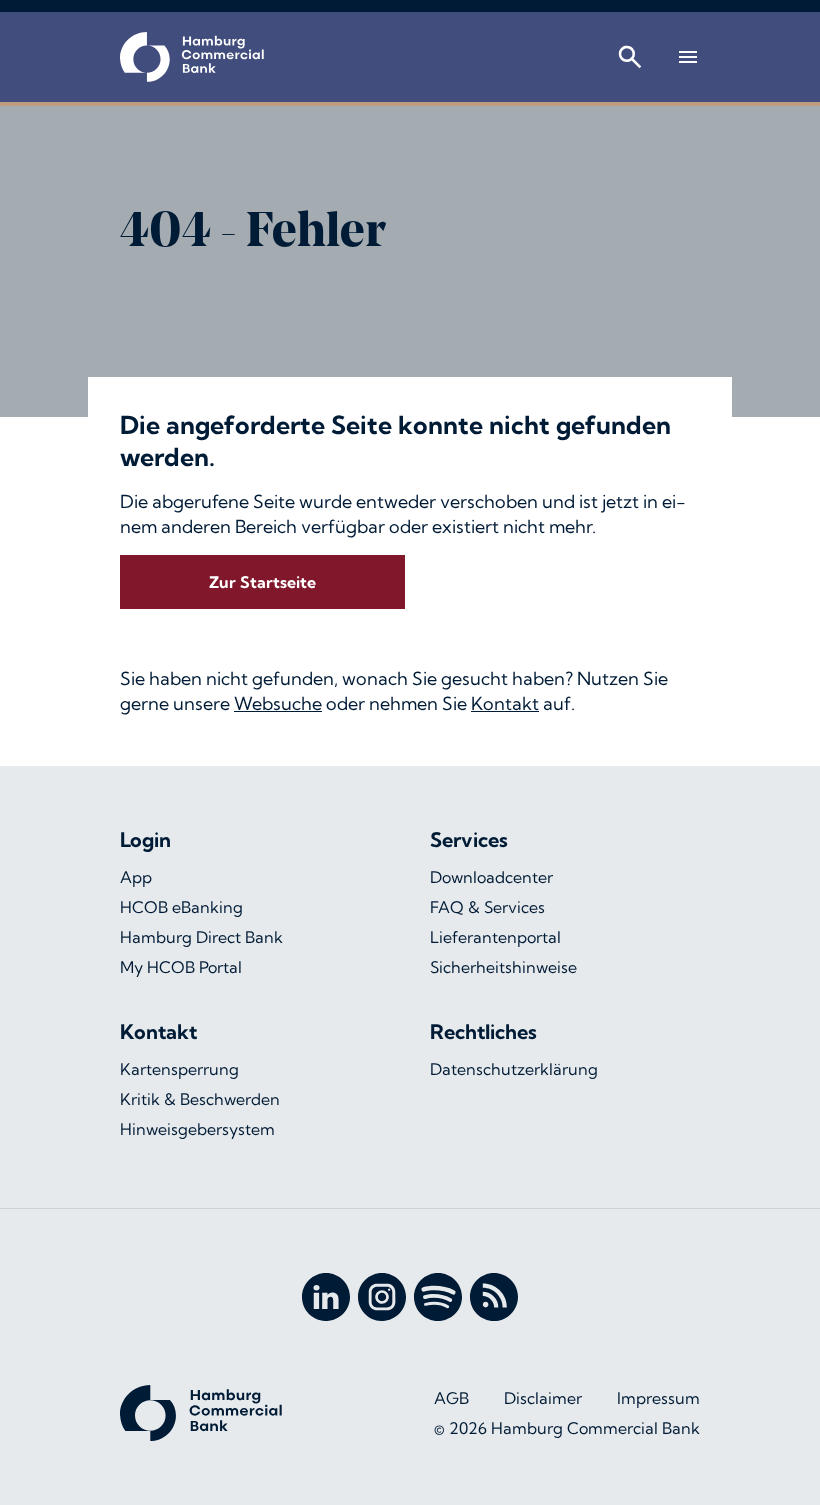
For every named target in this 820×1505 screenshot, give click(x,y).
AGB (451, 1398)
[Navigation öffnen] (688, 57)
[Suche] (630, 57)
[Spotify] (438, 1297)
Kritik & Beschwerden (200, 1099)
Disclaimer (543, 1398)
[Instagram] (382, 1297)
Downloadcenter (491, 877)
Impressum (658, 1398)
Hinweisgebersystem (197, 1129)
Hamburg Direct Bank (201, 937)
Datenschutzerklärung (514, 1069)
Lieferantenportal (495, 937)
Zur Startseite (262, 582)
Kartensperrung (179, 1069)
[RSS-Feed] (494, 1297)
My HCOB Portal (181, 967)
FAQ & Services (487, 907)
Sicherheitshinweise (503, 967)
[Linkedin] (326, 1297)
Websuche (278, 703)
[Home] (192, 57)
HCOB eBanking (181, 907)
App (136, 877)
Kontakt (505, 703)
